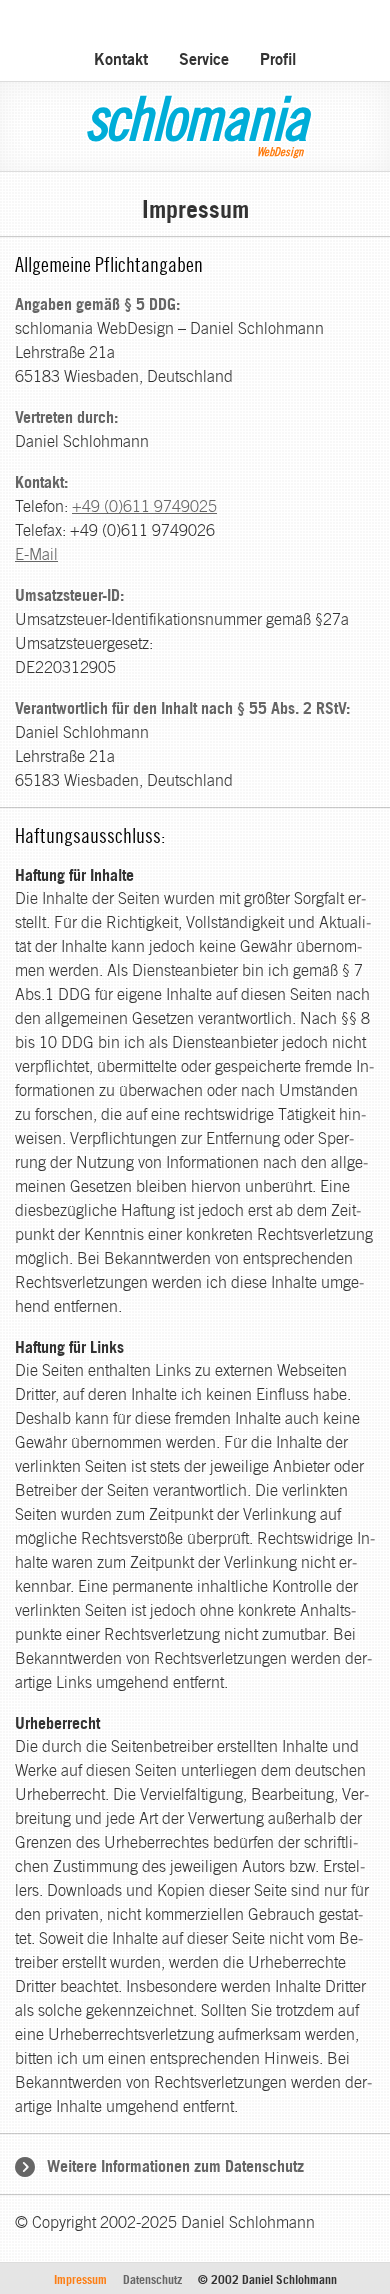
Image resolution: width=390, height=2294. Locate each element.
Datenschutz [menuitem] (152, 2279)
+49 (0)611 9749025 (144, 506)
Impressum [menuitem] (80, 2279)
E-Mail (36, 554)
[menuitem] (121, 56)
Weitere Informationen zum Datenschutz (175, 2166)
